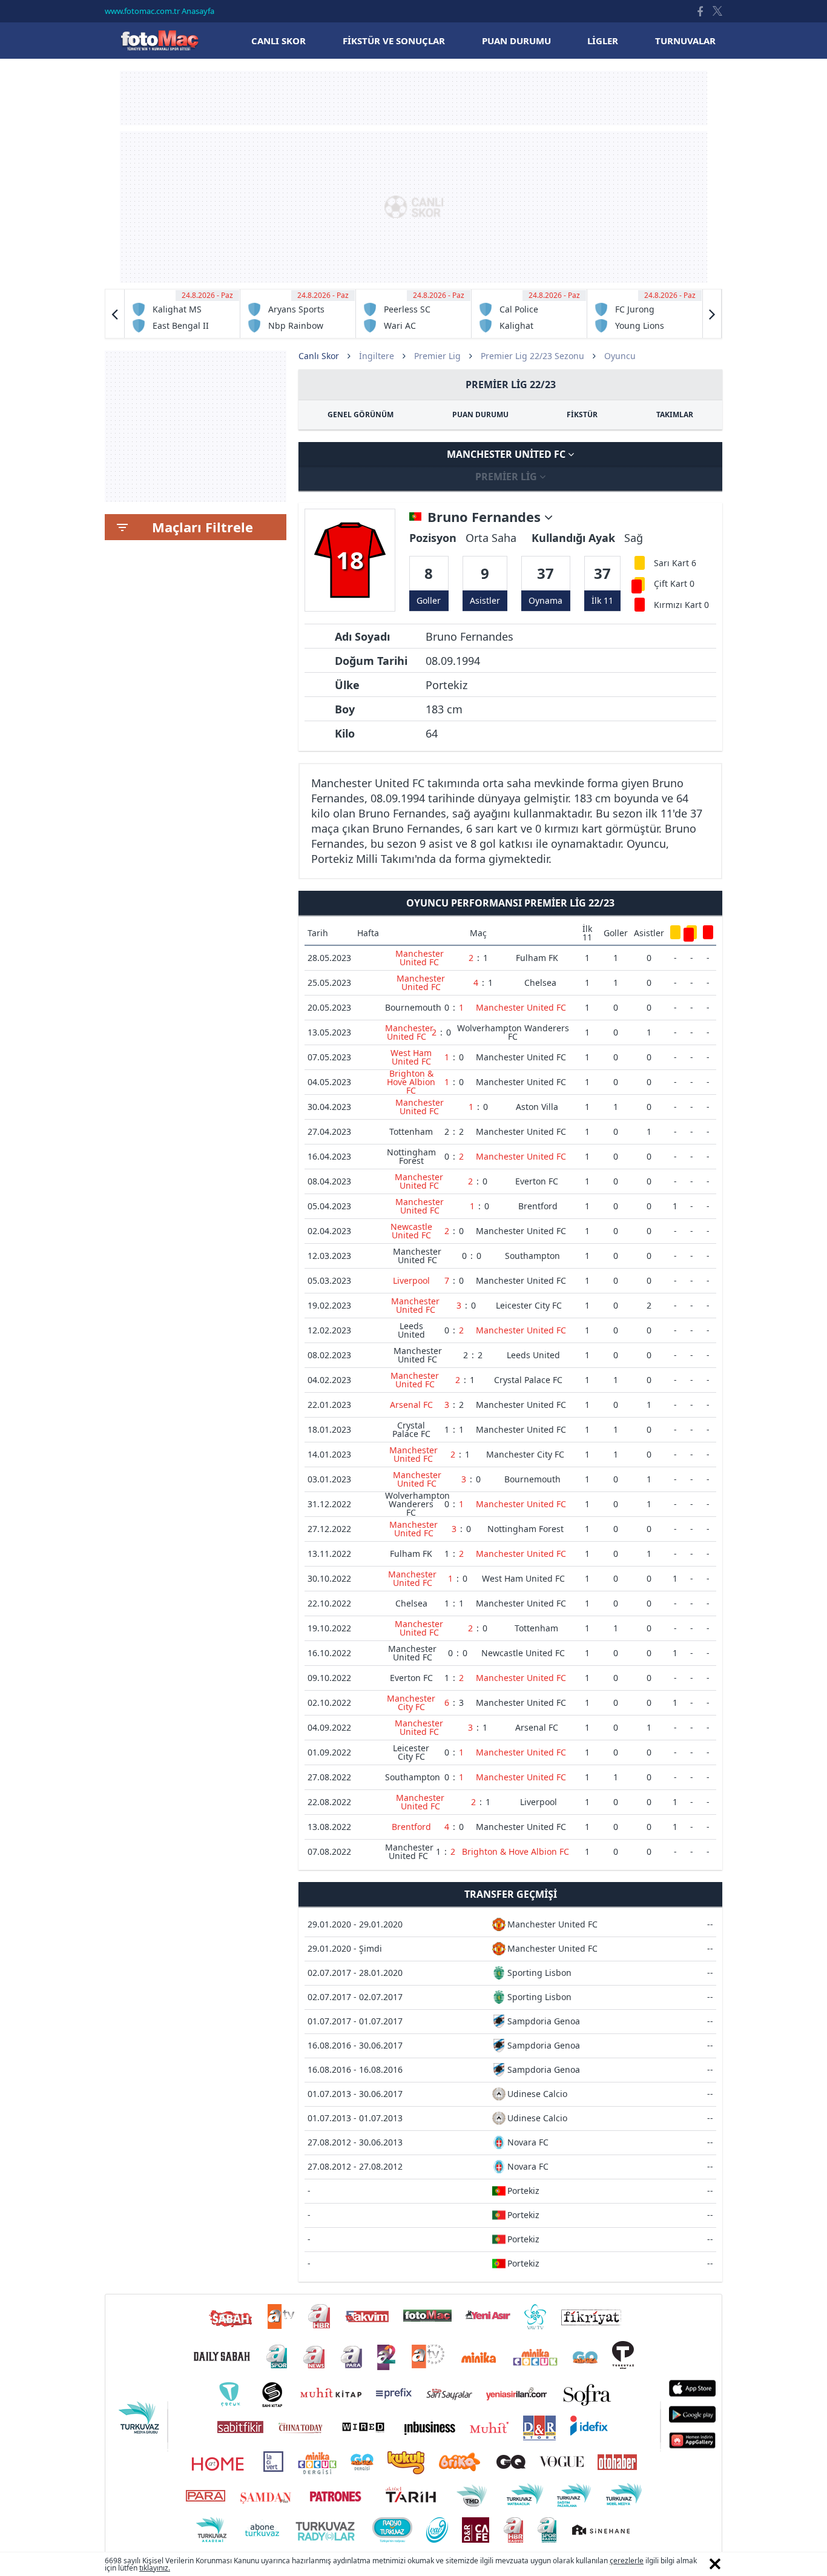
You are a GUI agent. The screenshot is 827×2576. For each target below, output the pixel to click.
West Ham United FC (411, 1057)
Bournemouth (413, 1007)
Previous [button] (115, 314)
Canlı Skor (159, 40)
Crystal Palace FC (528, 1380)
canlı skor (278, 41)
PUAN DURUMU (480, 414)
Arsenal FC (411, 1405)
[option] (183, 314)
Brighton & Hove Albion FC (411, 1082)
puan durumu (516, 41)
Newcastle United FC (411, 1231)
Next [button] (712, 314)
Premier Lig (437, 356)
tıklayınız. (155, 2568)
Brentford (538, 1206)
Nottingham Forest (411, 1156)
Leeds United (411, 1330)
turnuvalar (685, 41)
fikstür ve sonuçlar (394, 41)
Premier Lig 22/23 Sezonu (532, 356)
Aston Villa (537, 1107)
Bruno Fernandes (486, 517)
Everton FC (537, 1181)
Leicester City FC (529, 1305)
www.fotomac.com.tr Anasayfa (160, 11)
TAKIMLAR (675, 414)
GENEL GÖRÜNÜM (361, 414)
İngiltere (377, 356)
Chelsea (540, 983)
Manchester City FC (525, 1454)
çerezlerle (627, 2561)
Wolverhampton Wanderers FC (513, 1032)
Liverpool (411, 1280)
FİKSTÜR (582, 414)
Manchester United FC (507, 454)
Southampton (532, 1256)
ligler (603, 41)
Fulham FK (537, 958)
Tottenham (411, 1131)
